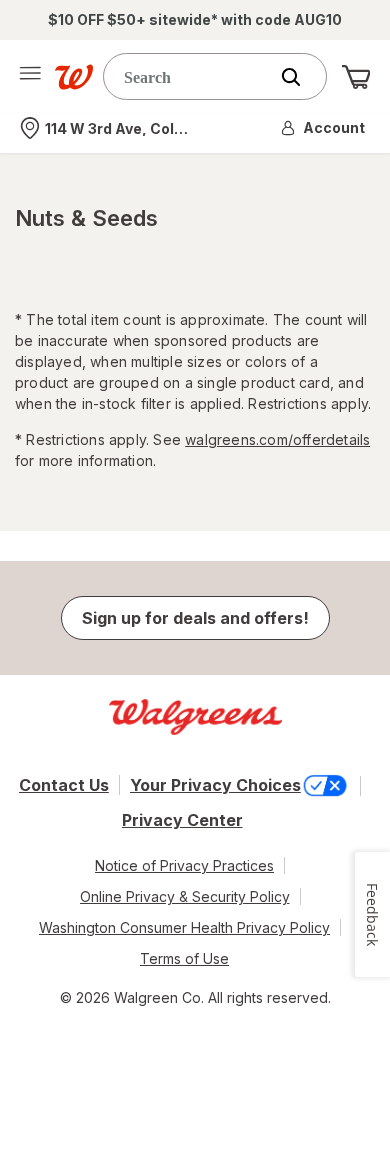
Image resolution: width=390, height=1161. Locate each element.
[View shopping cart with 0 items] (356, 77)
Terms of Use (184, 958)
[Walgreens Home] (74, 77)
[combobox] (190, 76)
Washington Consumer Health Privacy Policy (184, 927)
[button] (324, 128)
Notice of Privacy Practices (184, 865)
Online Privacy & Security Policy (185, 896)
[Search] (301, 77)
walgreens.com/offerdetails (277, 439)
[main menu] (30, 77)
